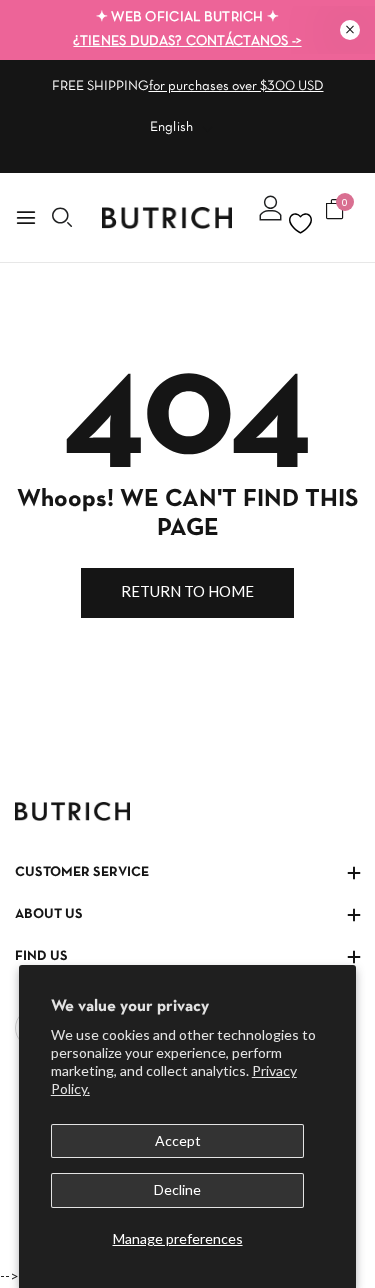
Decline (177, 1189)
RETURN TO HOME (187, 591)
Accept (178, 1140)
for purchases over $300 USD (236, 86)
